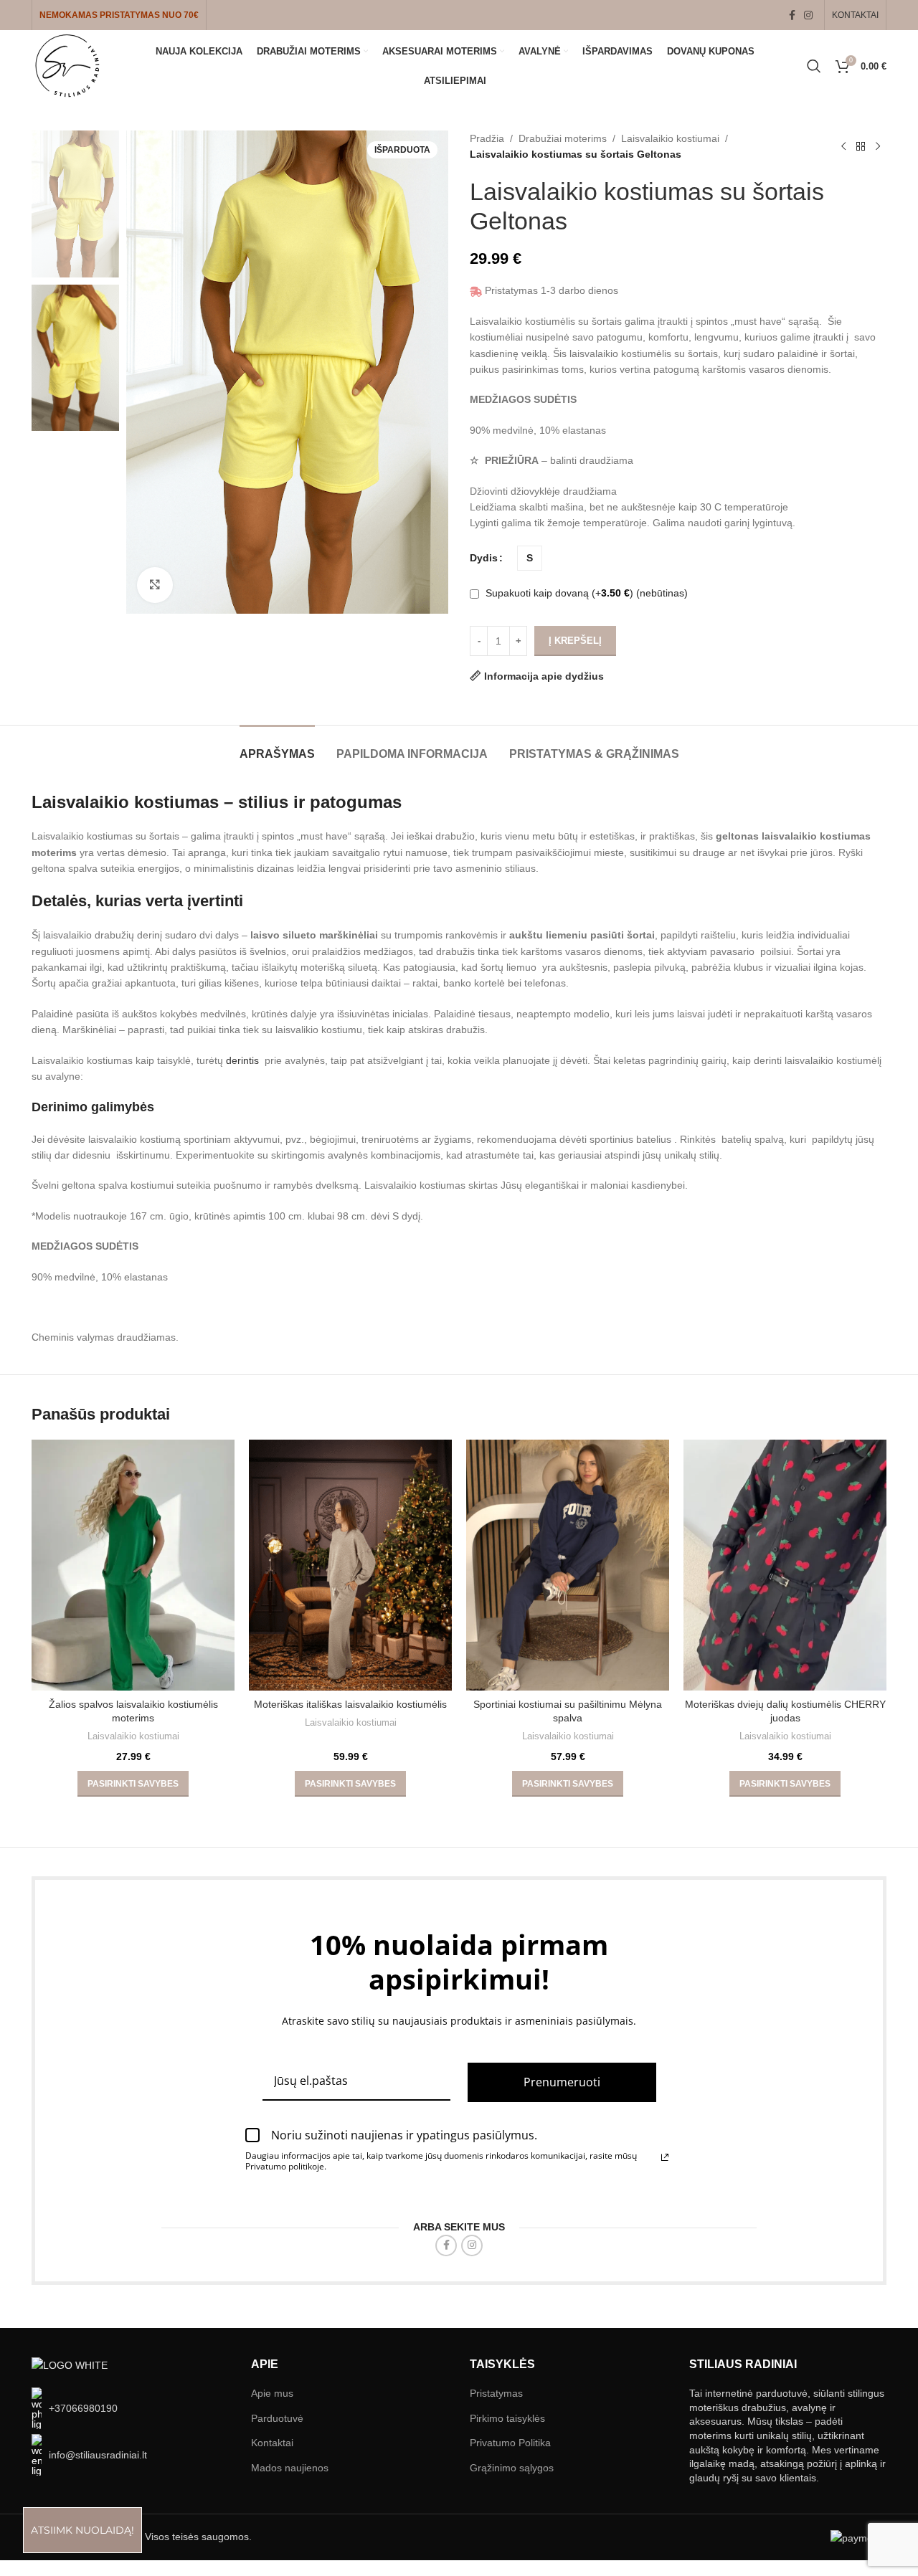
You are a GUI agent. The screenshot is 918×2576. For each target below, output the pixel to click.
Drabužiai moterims (563, 138)
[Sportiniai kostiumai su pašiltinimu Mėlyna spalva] (568, 1565)
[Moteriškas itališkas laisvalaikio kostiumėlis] (350, 1565)
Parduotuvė (277, 2418)
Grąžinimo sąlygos (512, 2468)
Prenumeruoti (562, 2082)
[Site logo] (67, 65)
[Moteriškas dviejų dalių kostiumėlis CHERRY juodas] (785, 1565)
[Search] (814, 66)
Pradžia (487, 138)
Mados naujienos (290, 2468)
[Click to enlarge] (155, 585)
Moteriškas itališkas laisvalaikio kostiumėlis (350, 1704)
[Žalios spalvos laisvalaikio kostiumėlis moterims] (133, 1565)
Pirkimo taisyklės (507, 2418)
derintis (244, 1060)
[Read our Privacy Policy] (665, 2157)
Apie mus (272, 2393)
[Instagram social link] (808, 15)
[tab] (277, 747)
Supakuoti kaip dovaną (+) (585, 593)
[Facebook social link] (792, 15)
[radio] (530, 558)
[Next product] (878, 146)
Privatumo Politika (510, 2443)
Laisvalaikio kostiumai (670, 138)
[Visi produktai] (861, 146)
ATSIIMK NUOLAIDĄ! (82, 2530)
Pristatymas (496, 2393)
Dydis (484, 558)
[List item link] (131, 2408)
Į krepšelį (575, 641)
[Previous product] (843, 146)
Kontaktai (272, 2443)
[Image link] (70, 2364)
